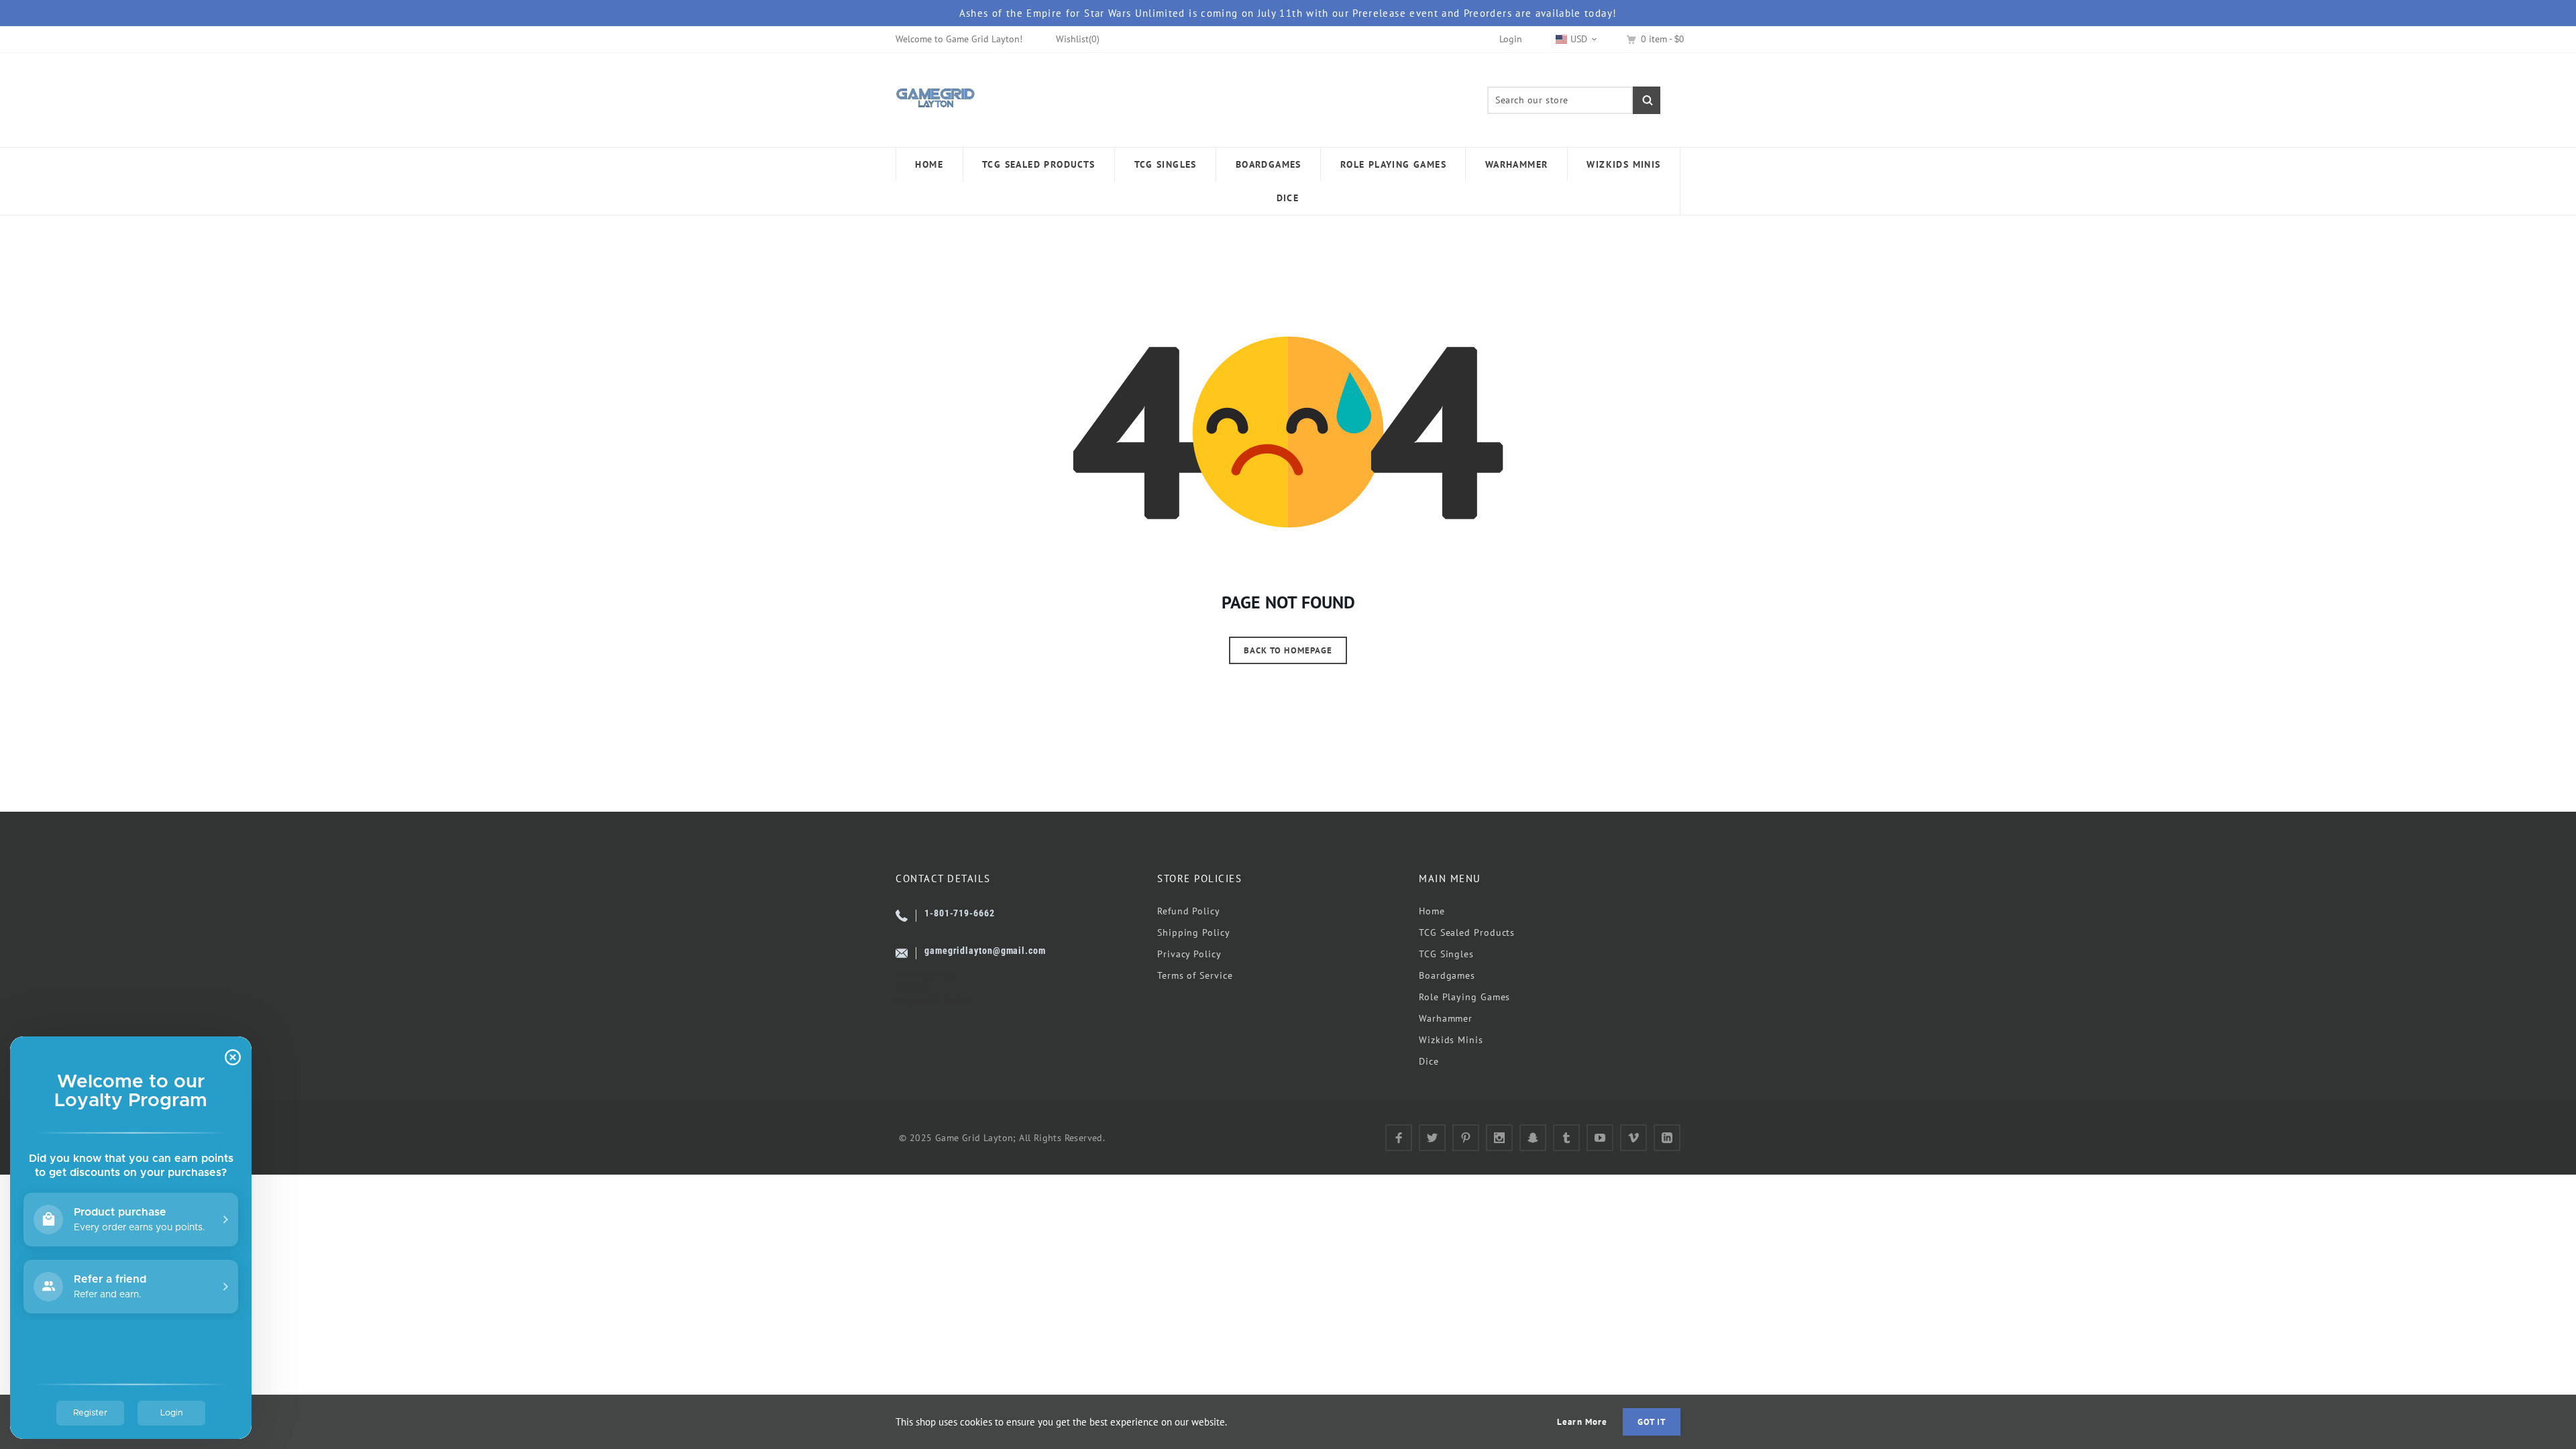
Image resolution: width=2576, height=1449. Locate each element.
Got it (1652, 1422)
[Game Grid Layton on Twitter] (1432, 1138)
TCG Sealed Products (1467, 932)
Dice (1429, 1061)
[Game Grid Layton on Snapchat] (1533, 1138)
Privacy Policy (1189, 954)
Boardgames (1447, 975)
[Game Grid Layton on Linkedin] (1667, 1138)
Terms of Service (1195, 975)
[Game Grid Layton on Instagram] (1499, 1138)
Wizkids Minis (1451, 1040)
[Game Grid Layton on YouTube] (1600, 1138)
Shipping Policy (1194, 932)
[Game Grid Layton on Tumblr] (1566, 1138)
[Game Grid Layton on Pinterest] (1466, 1138)
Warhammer (1446, 1018)
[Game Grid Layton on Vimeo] (1633, 1138)
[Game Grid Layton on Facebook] (1399, 1138)
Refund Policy (1189, 911)
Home (1432, 911)
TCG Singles (1446, 954)
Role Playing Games (1464, 997)
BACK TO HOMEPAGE (1288, 650)
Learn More (1582, 1422)
